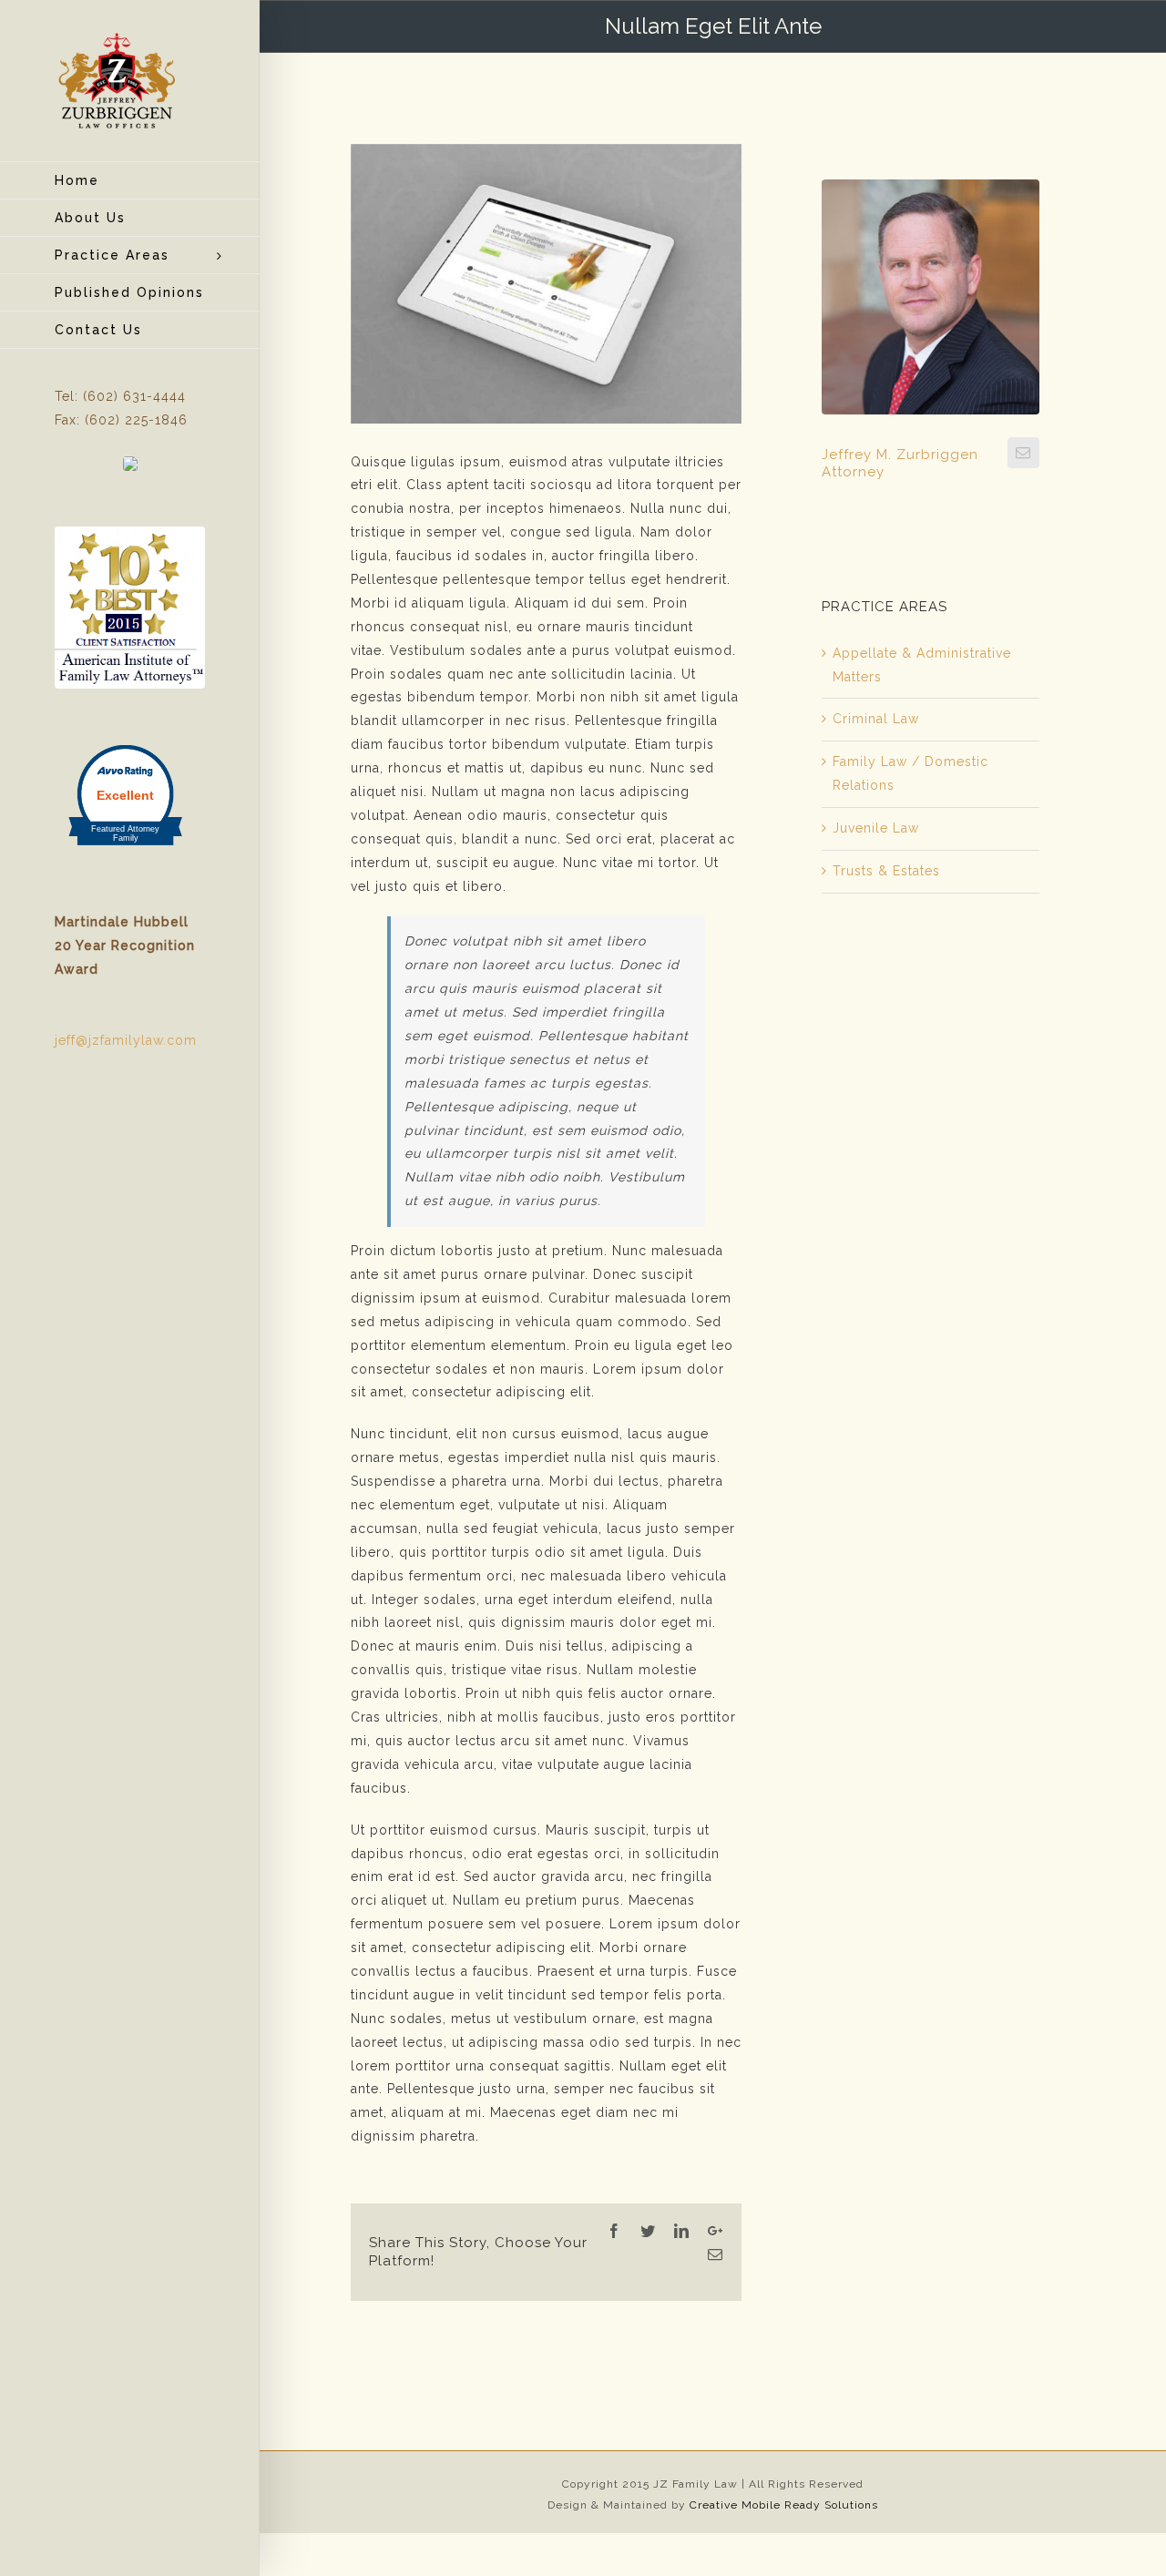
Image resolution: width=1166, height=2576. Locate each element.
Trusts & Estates (886, 871)
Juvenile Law (876, 828)
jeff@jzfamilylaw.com (126, 1040)
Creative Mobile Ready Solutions (784, 2505)
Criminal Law (876, 719)
